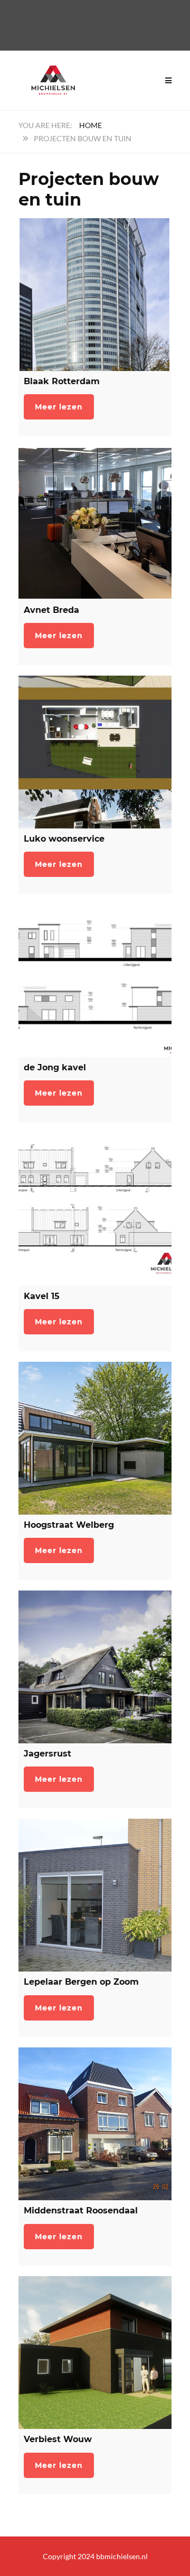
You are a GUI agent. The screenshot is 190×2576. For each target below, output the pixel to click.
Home (91, 125)
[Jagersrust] (95, 1667)
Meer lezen (59, 407)
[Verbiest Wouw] (95, 2353)
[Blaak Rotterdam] (95, 295)
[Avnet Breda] (95, 523)
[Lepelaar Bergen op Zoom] (95, 1895)
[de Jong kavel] (95, 981)
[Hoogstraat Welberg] (95, 1438)
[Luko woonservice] (95, 752)
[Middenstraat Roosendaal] (95, 2124)
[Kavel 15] (95, 1209)
